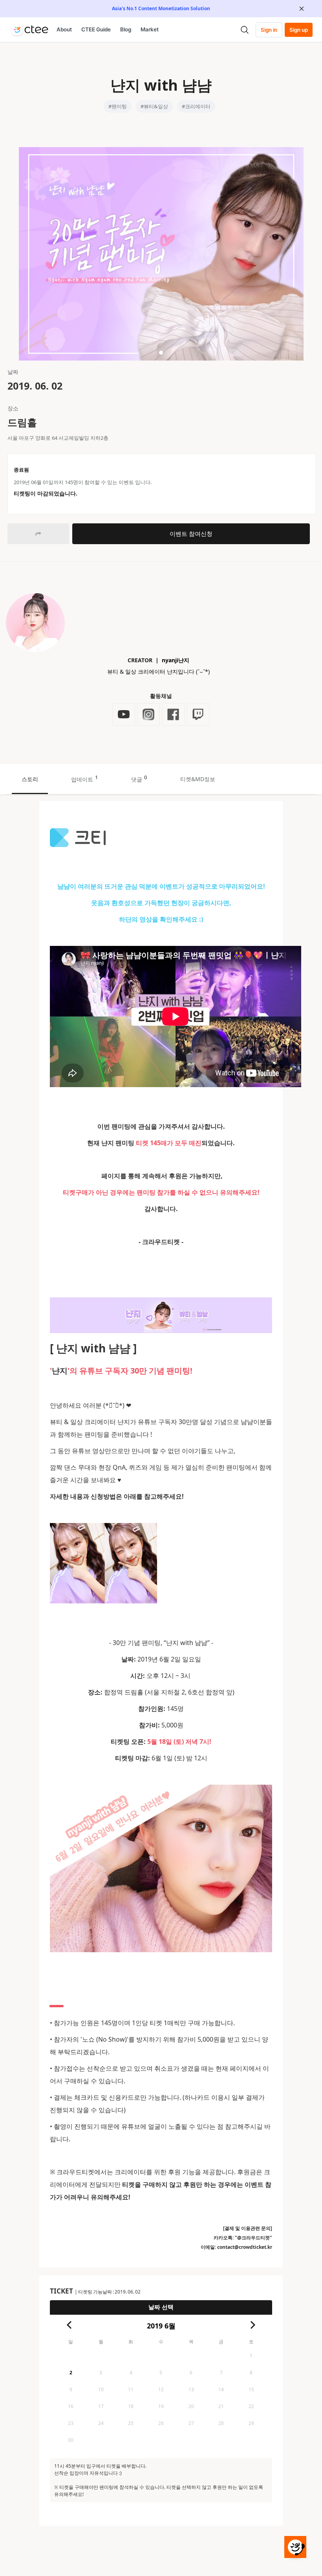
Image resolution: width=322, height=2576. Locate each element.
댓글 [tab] (139, 778)
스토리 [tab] (30, 779)
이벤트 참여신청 (191, 534)
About (64, 29)
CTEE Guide (96, 29)
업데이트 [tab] (84, 778)
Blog (126, 29)
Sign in (269, 30)
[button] (161, 353)
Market (150, 29)
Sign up (299, 30)
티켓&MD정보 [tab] (198, 779)
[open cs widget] (295, 2547)
